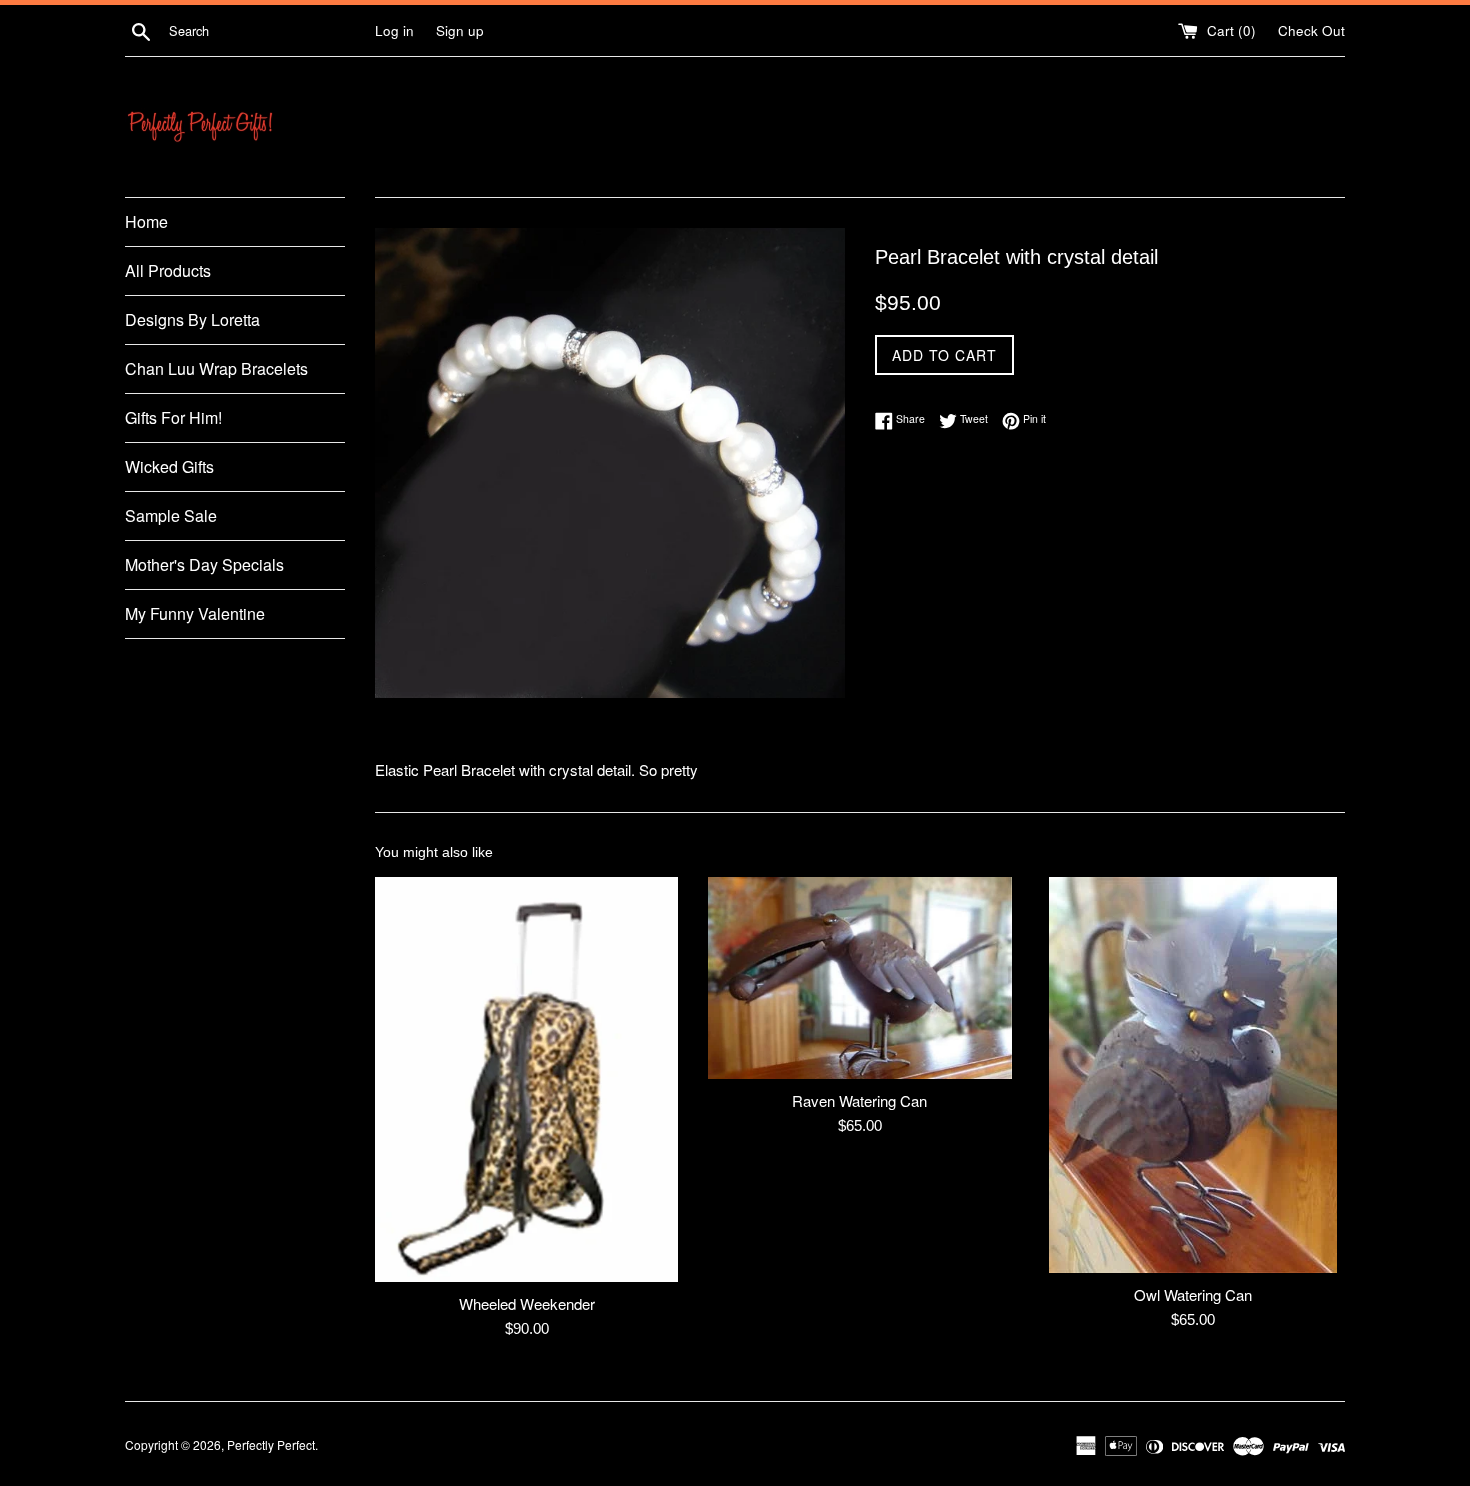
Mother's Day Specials (204, 564)
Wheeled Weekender (527, 1303)
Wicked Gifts (169, 466)
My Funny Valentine (195, 613)
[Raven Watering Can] (859, 978)
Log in (394, 30)
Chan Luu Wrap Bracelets (216, 368)
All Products (168, 270)
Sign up (460, 30)
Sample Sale (171, 515)
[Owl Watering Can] (1193, 1075)
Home (146, 221)
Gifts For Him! (173, 417)
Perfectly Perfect (271, 1444)
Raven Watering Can (859, 1100)
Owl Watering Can (1193, 1294)
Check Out (1311, 30)
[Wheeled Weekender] (526, 1079)
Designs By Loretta (192, 319)
